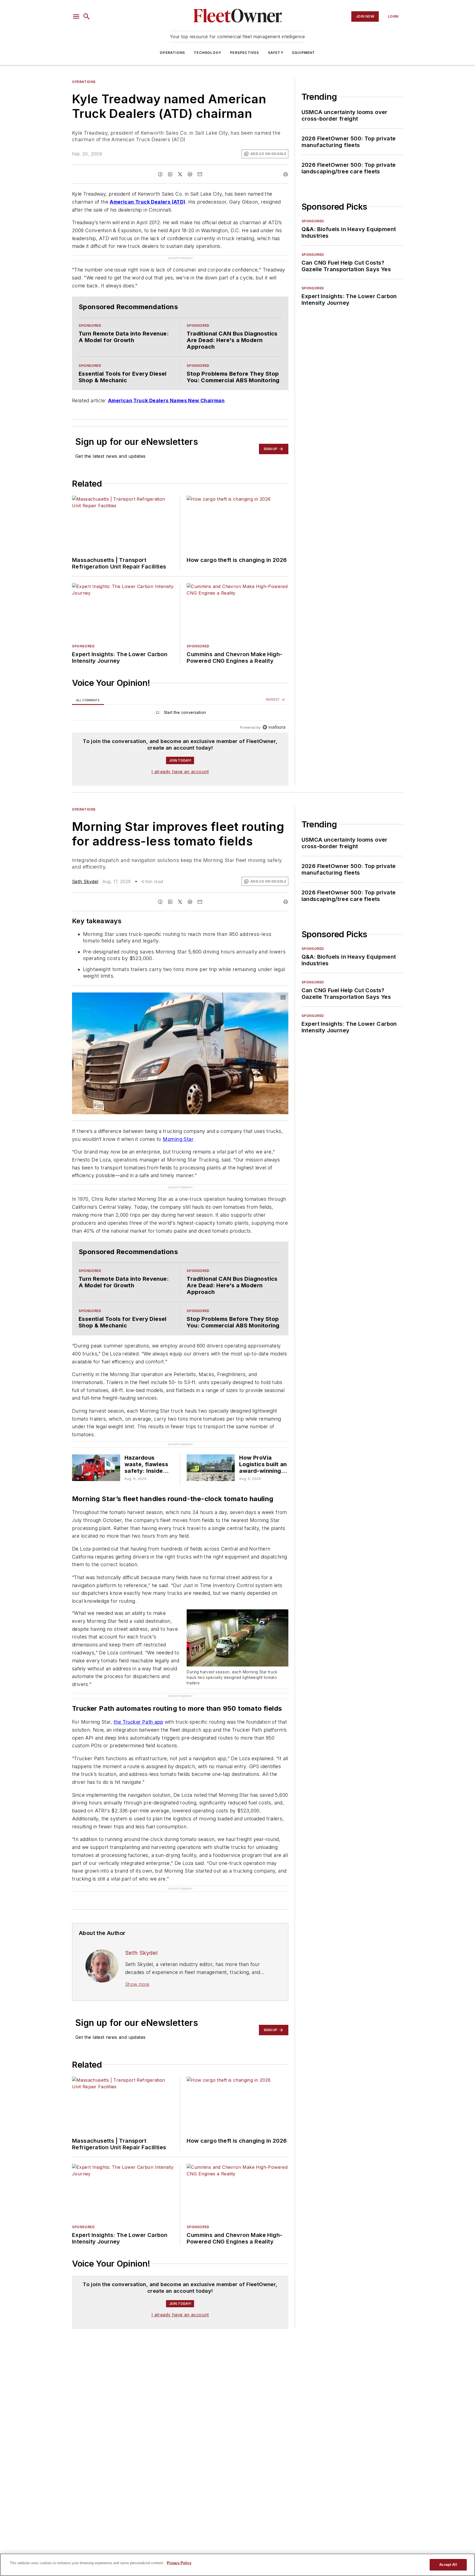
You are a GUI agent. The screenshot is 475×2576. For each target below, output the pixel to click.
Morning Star (178, 1128)
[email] (200, 174)
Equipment (304, 53)
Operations (172, 53)
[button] (76, 16)
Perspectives (245, 53)
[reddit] (190, 174)
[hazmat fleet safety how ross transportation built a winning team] (96, 1457)
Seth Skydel (85, 870)
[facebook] (160, 174)
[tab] (88, 689)
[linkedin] (170, 174)
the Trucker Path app (138, 1711)
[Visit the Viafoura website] (274, 716)
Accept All (448, 2565)
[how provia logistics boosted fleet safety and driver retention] (211, 1457)
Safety (276, 53)
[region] (180, 703)
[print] (286, 174)
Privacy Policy (179, 2563)
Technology (208, 53)
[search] (87, 16)
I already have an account (180, 761)
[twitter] (180, 174)
